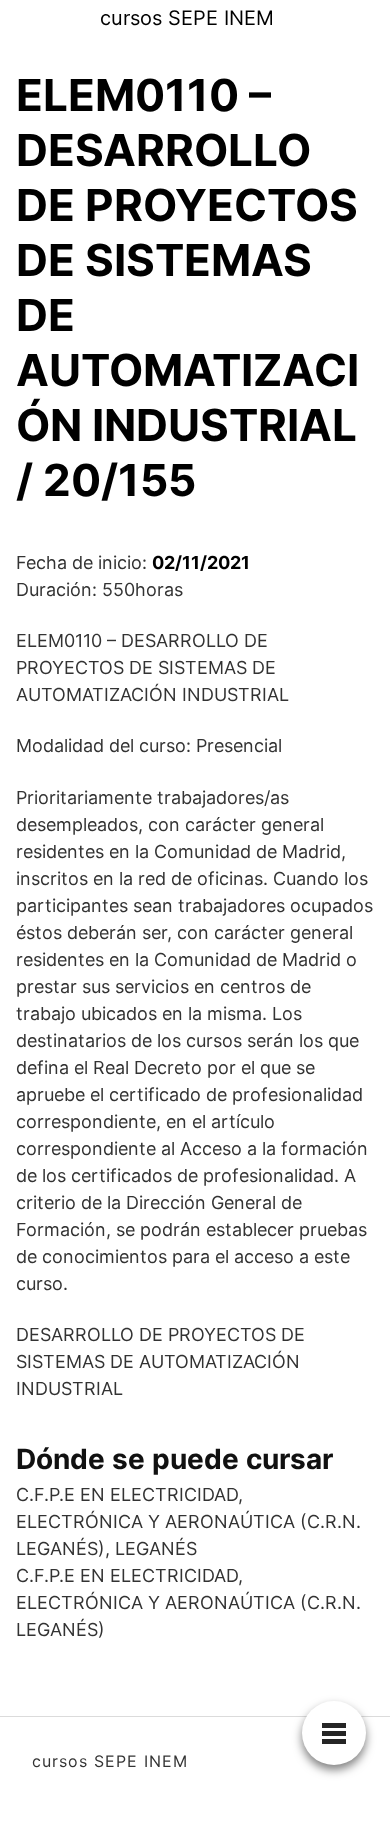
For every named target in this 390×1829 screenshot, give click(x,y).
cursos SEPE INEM (187, 18)
